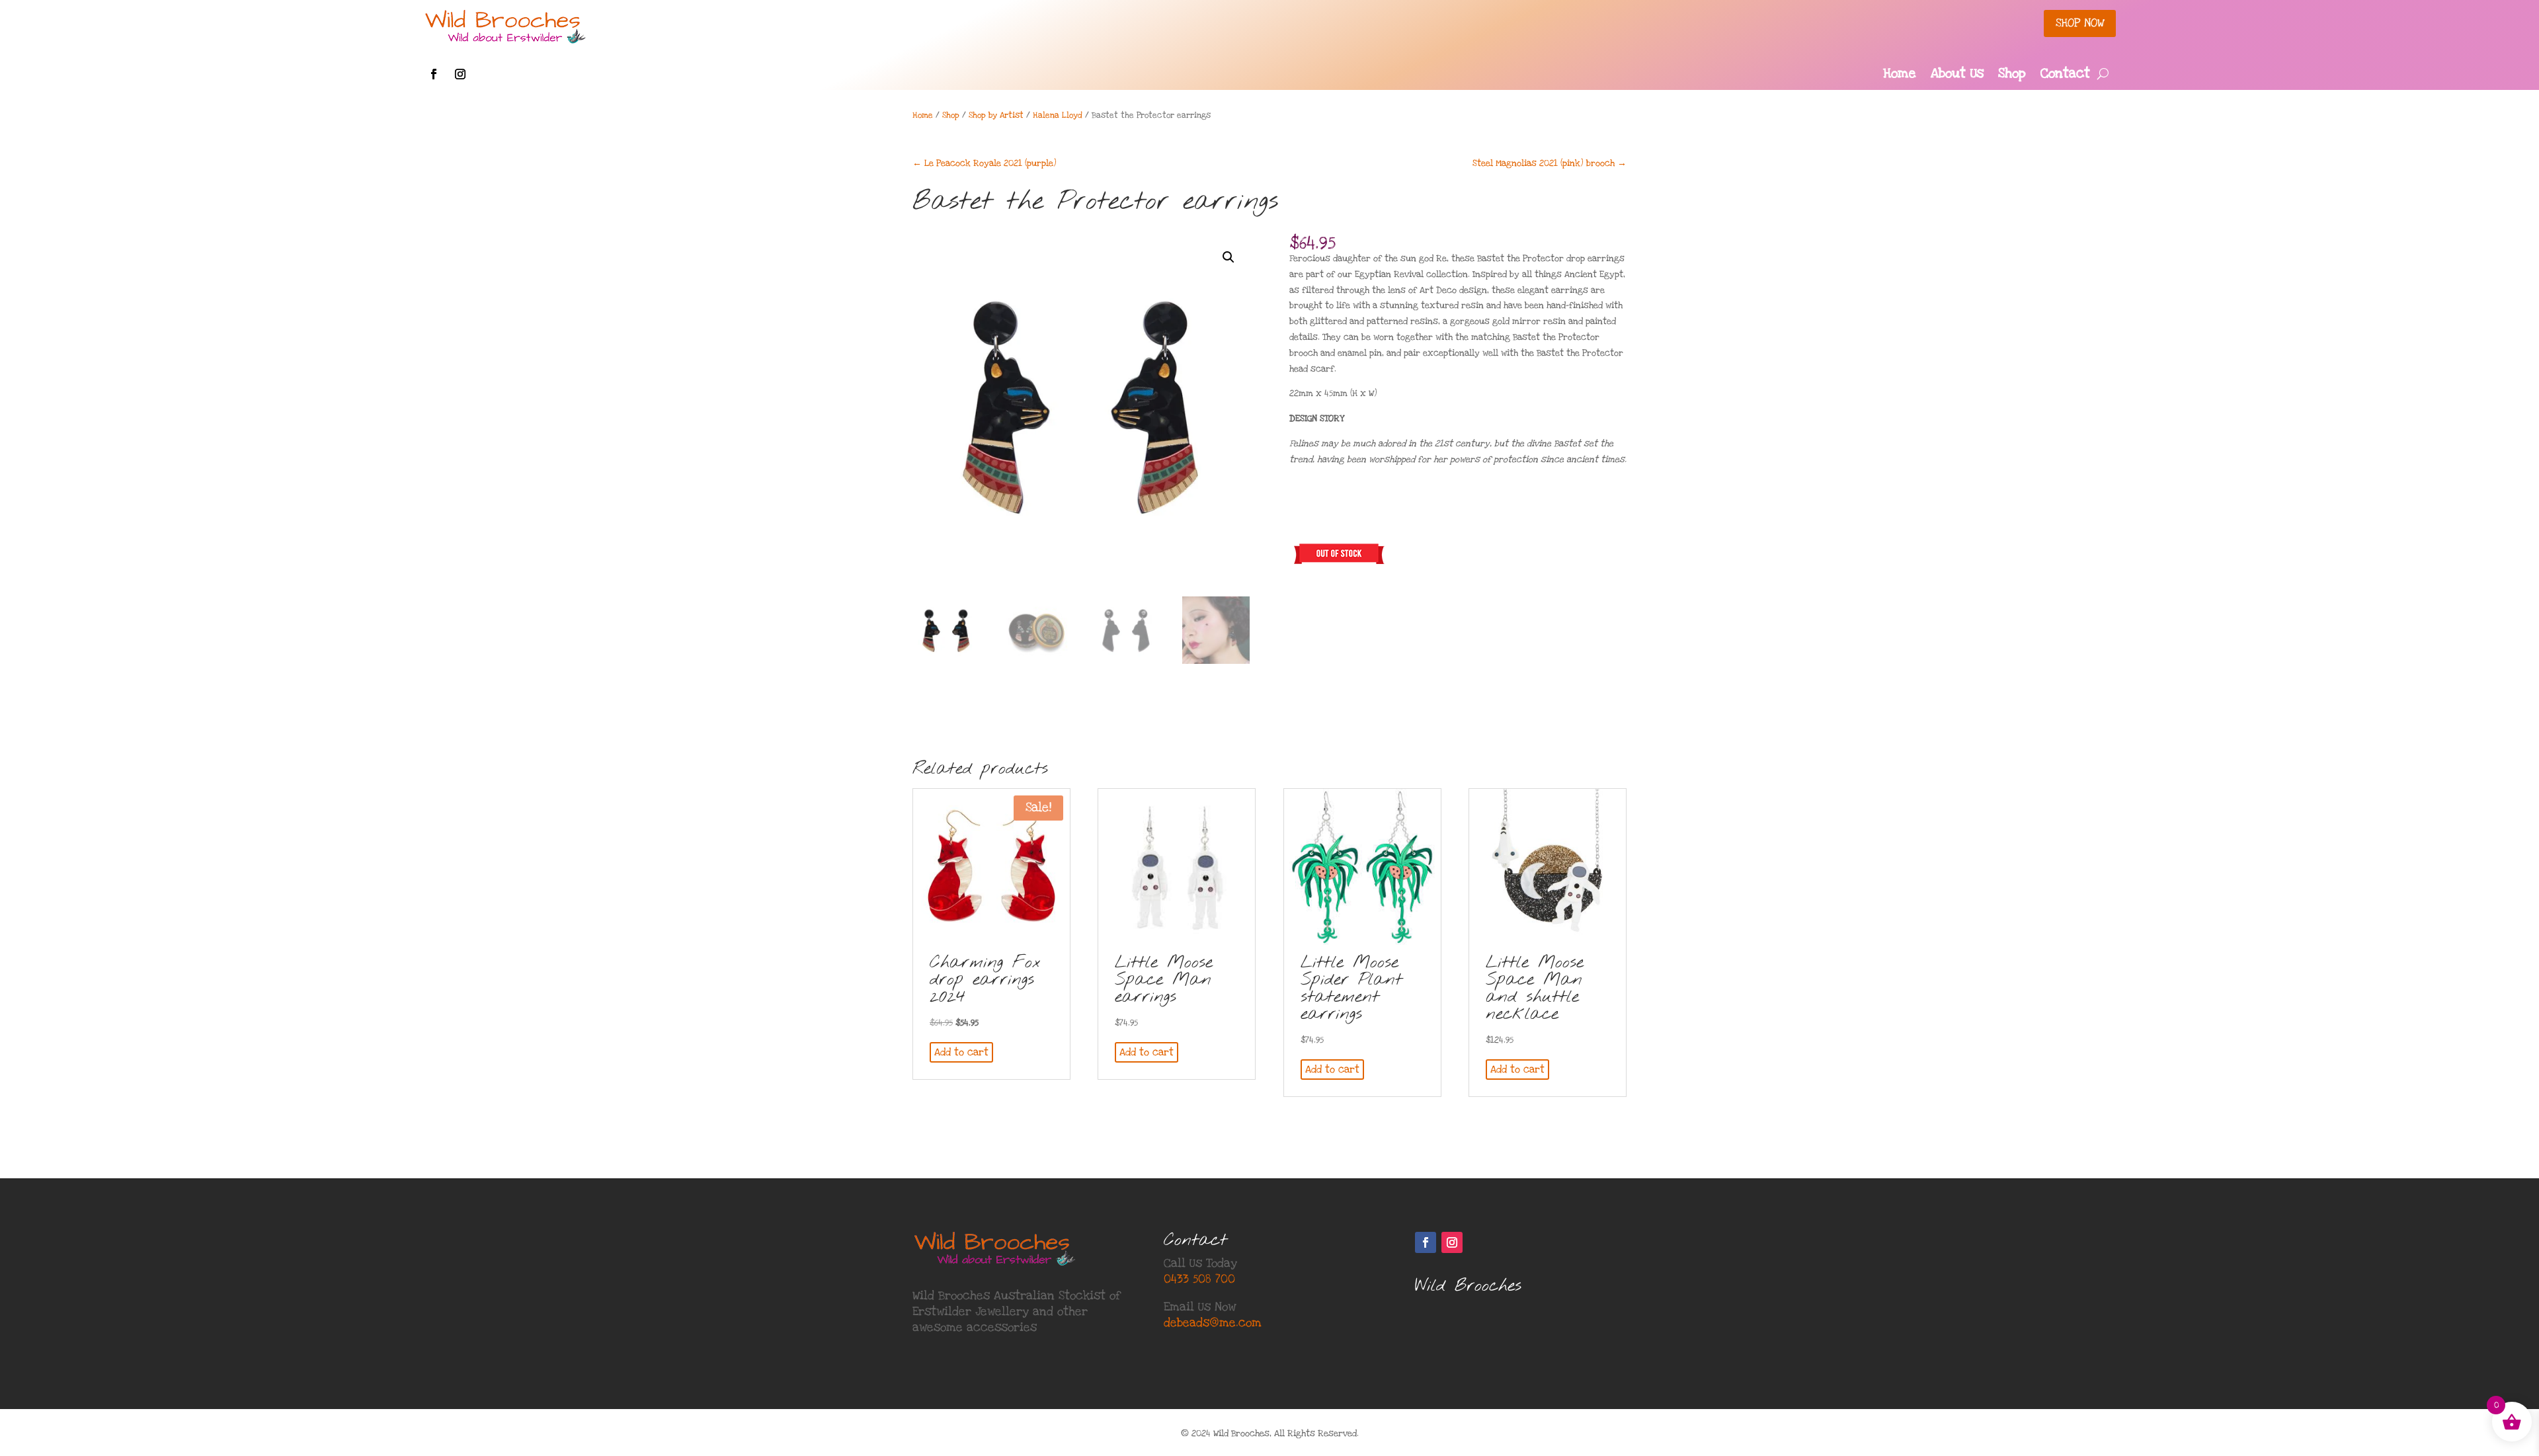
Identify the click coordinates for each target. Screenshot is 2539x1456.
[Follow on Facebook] (434, 74)
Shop (2012, 75)
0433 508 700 (1199, 1279)
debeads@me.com (1213, 1323)
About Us (1957, 75)
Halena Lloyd (1058, 115)
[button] (1229, 257)
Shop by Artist (996, 115)
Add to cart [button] (961, 1052)
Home (1900, 75)
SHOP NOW (2080, 23)
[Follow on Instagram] (460, 74)
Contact (2065, 75)
